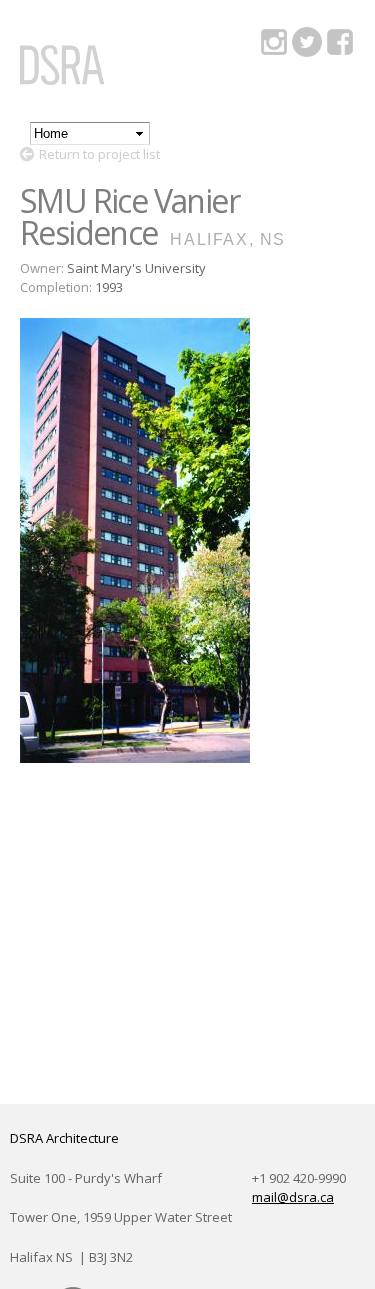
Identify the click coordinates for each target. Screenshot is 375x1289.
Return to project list (99, 154)
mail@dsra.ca (293, 1197)
